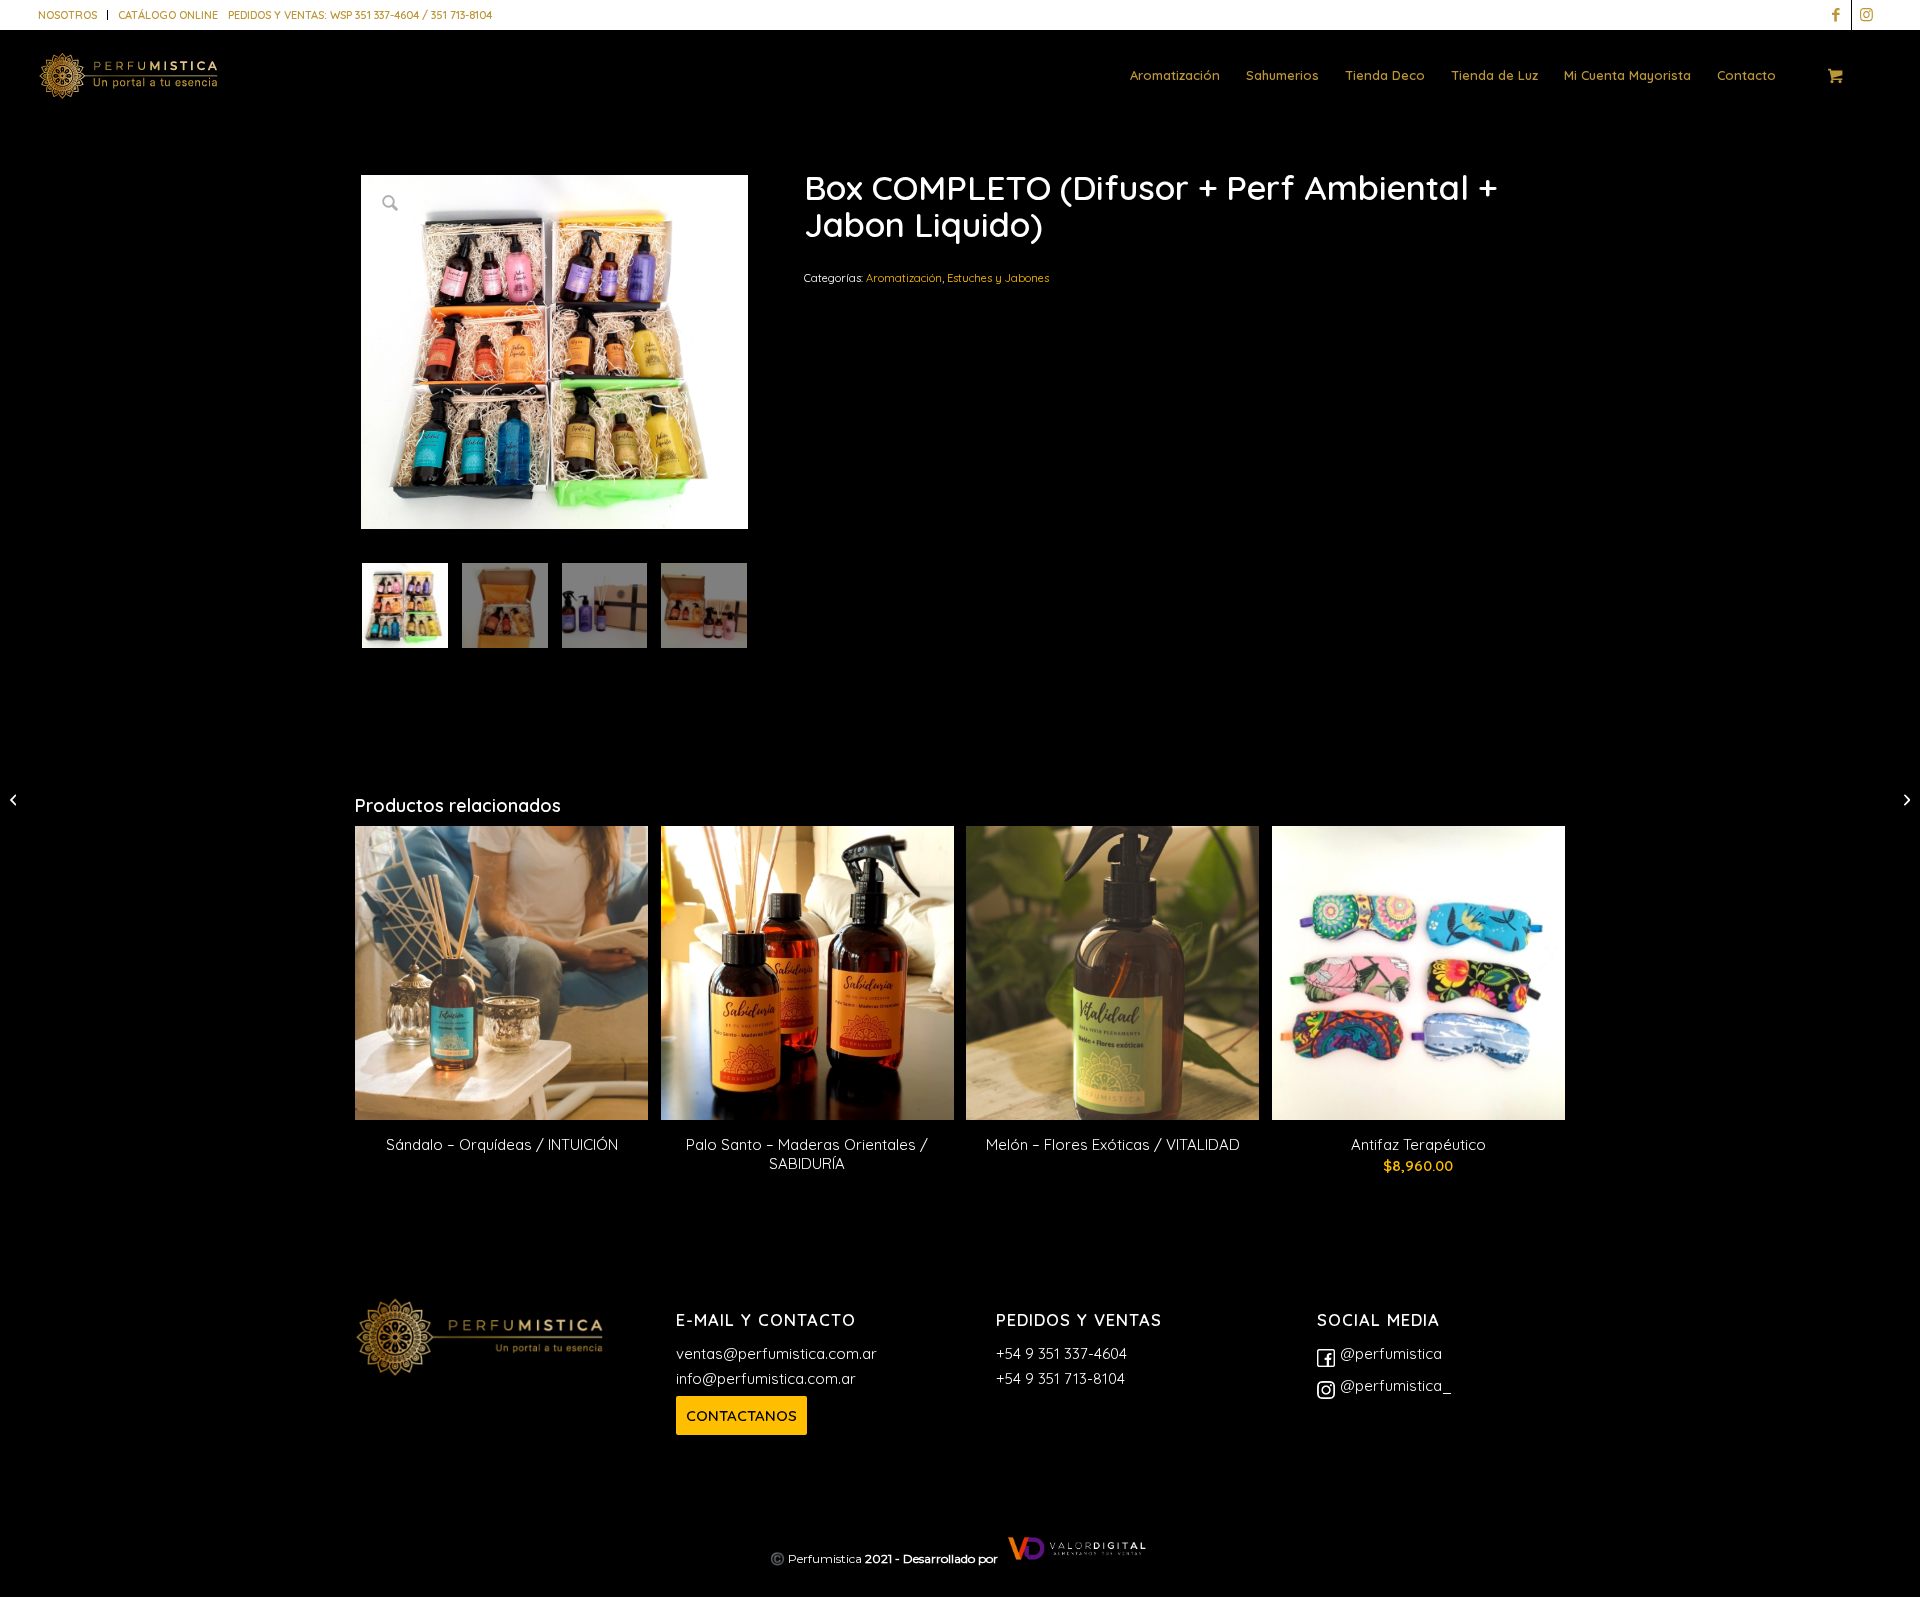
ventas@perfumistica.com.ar (776, 1353)
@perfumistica (1391, 1353)
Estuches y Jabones (998, 278)
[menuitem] (73, 15)
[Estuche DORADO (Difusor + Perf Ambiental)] (1904, 799)
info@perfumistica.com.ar (766, 1378)
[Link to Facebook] (1836, 15)
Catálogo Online (168, 15)
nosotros (67, 15)
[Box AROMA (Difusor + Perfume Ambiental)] (15, 799)
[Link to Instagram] (1867, 15)
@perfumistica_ (1396, 1385)
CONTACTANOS (741, 1415)
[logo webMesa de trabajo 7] (128, 90)
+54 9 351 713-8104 (1060, 1378)
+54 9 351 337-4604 (1061, 1353)
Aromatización (904, 278)
